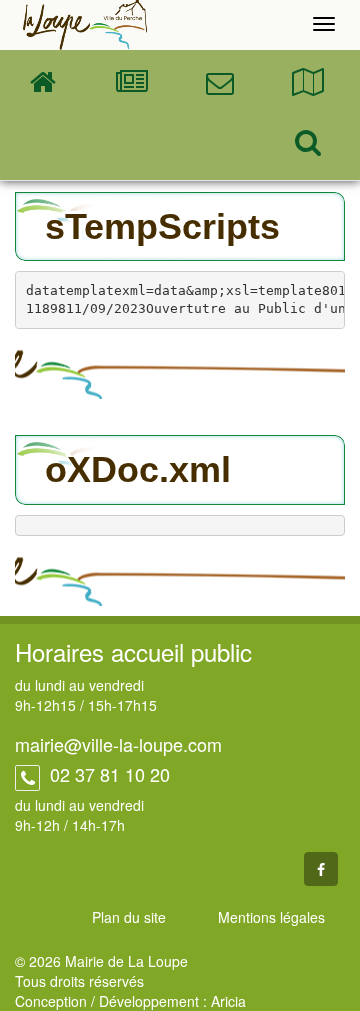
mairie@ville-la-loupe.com (118, 744)
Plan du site (129, 917)
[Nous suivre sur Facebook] (321, 869)
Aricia (228, 1001)
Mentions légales (271, 917)
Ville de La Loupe (85, 25)
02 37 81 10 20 (107, 774)
